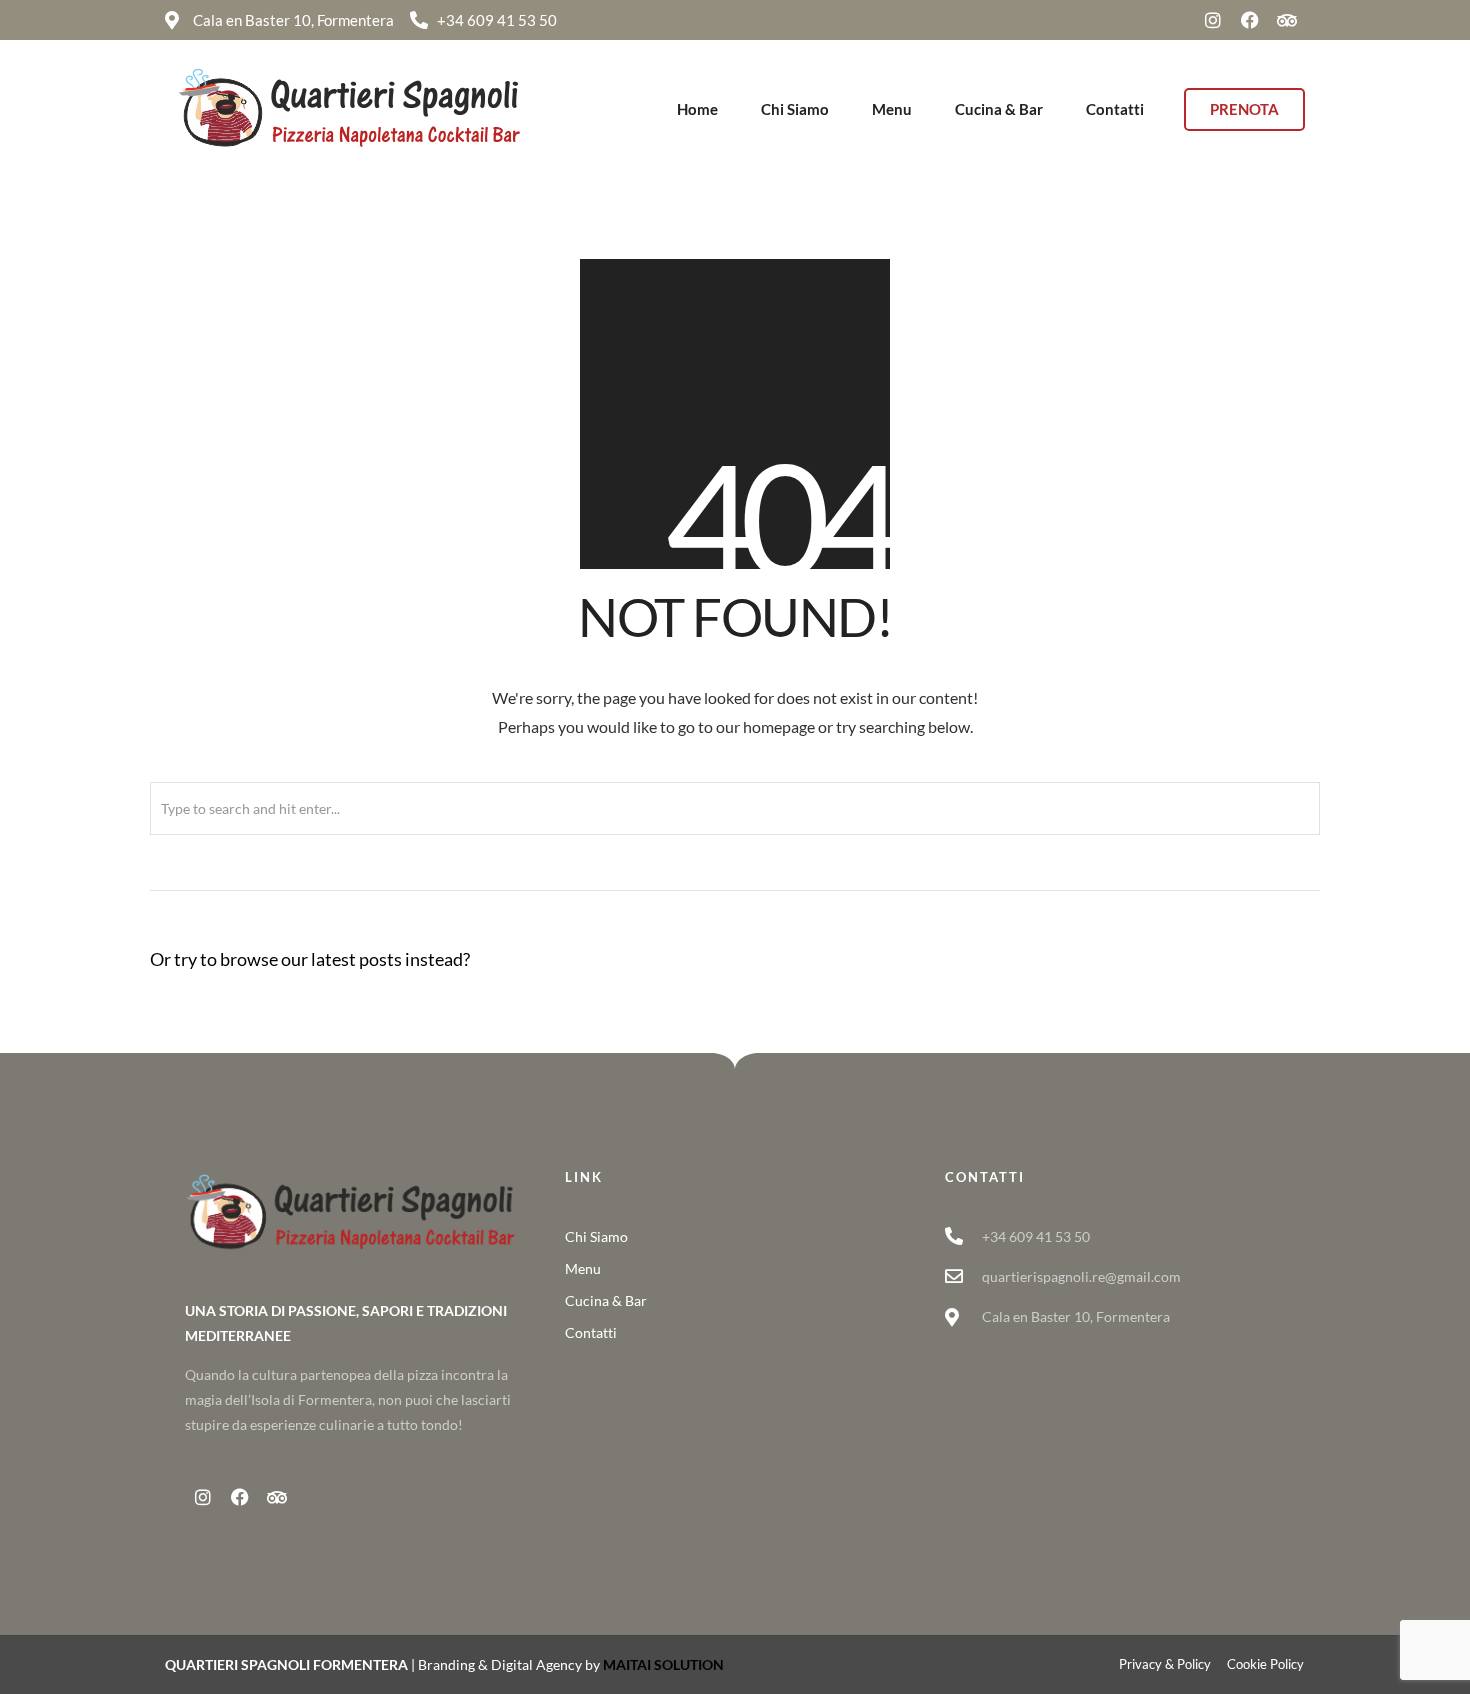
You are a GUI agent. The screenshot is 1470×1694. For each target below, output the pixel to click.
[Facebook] (1250, 20)
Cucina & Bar (999, 109)
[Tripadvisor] (1287, 20)
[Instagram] (1213, 20)
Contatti (1115, 109)
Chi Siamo (795, 109)
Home (697, 109)
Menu (892, 109)
